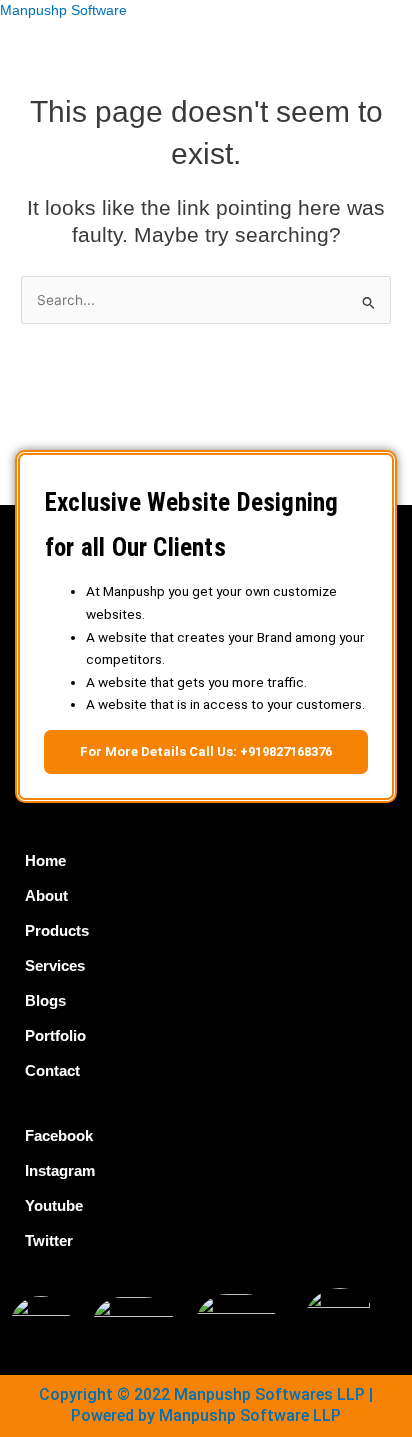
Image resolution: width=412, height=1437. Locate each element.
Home (45, 860)
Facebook (59, 1135)
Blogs (45, 1000)
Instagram (60, 1170)
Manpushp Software (63, 10)
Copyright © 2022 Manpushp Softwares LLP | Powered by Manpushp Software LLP (206, 1405)
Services (55, 965)
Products (57, 930)
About (46, 895)
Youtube (54, 1205)
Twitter (49, 1240)
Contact (52, 1070)
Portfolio (55, 1035)
